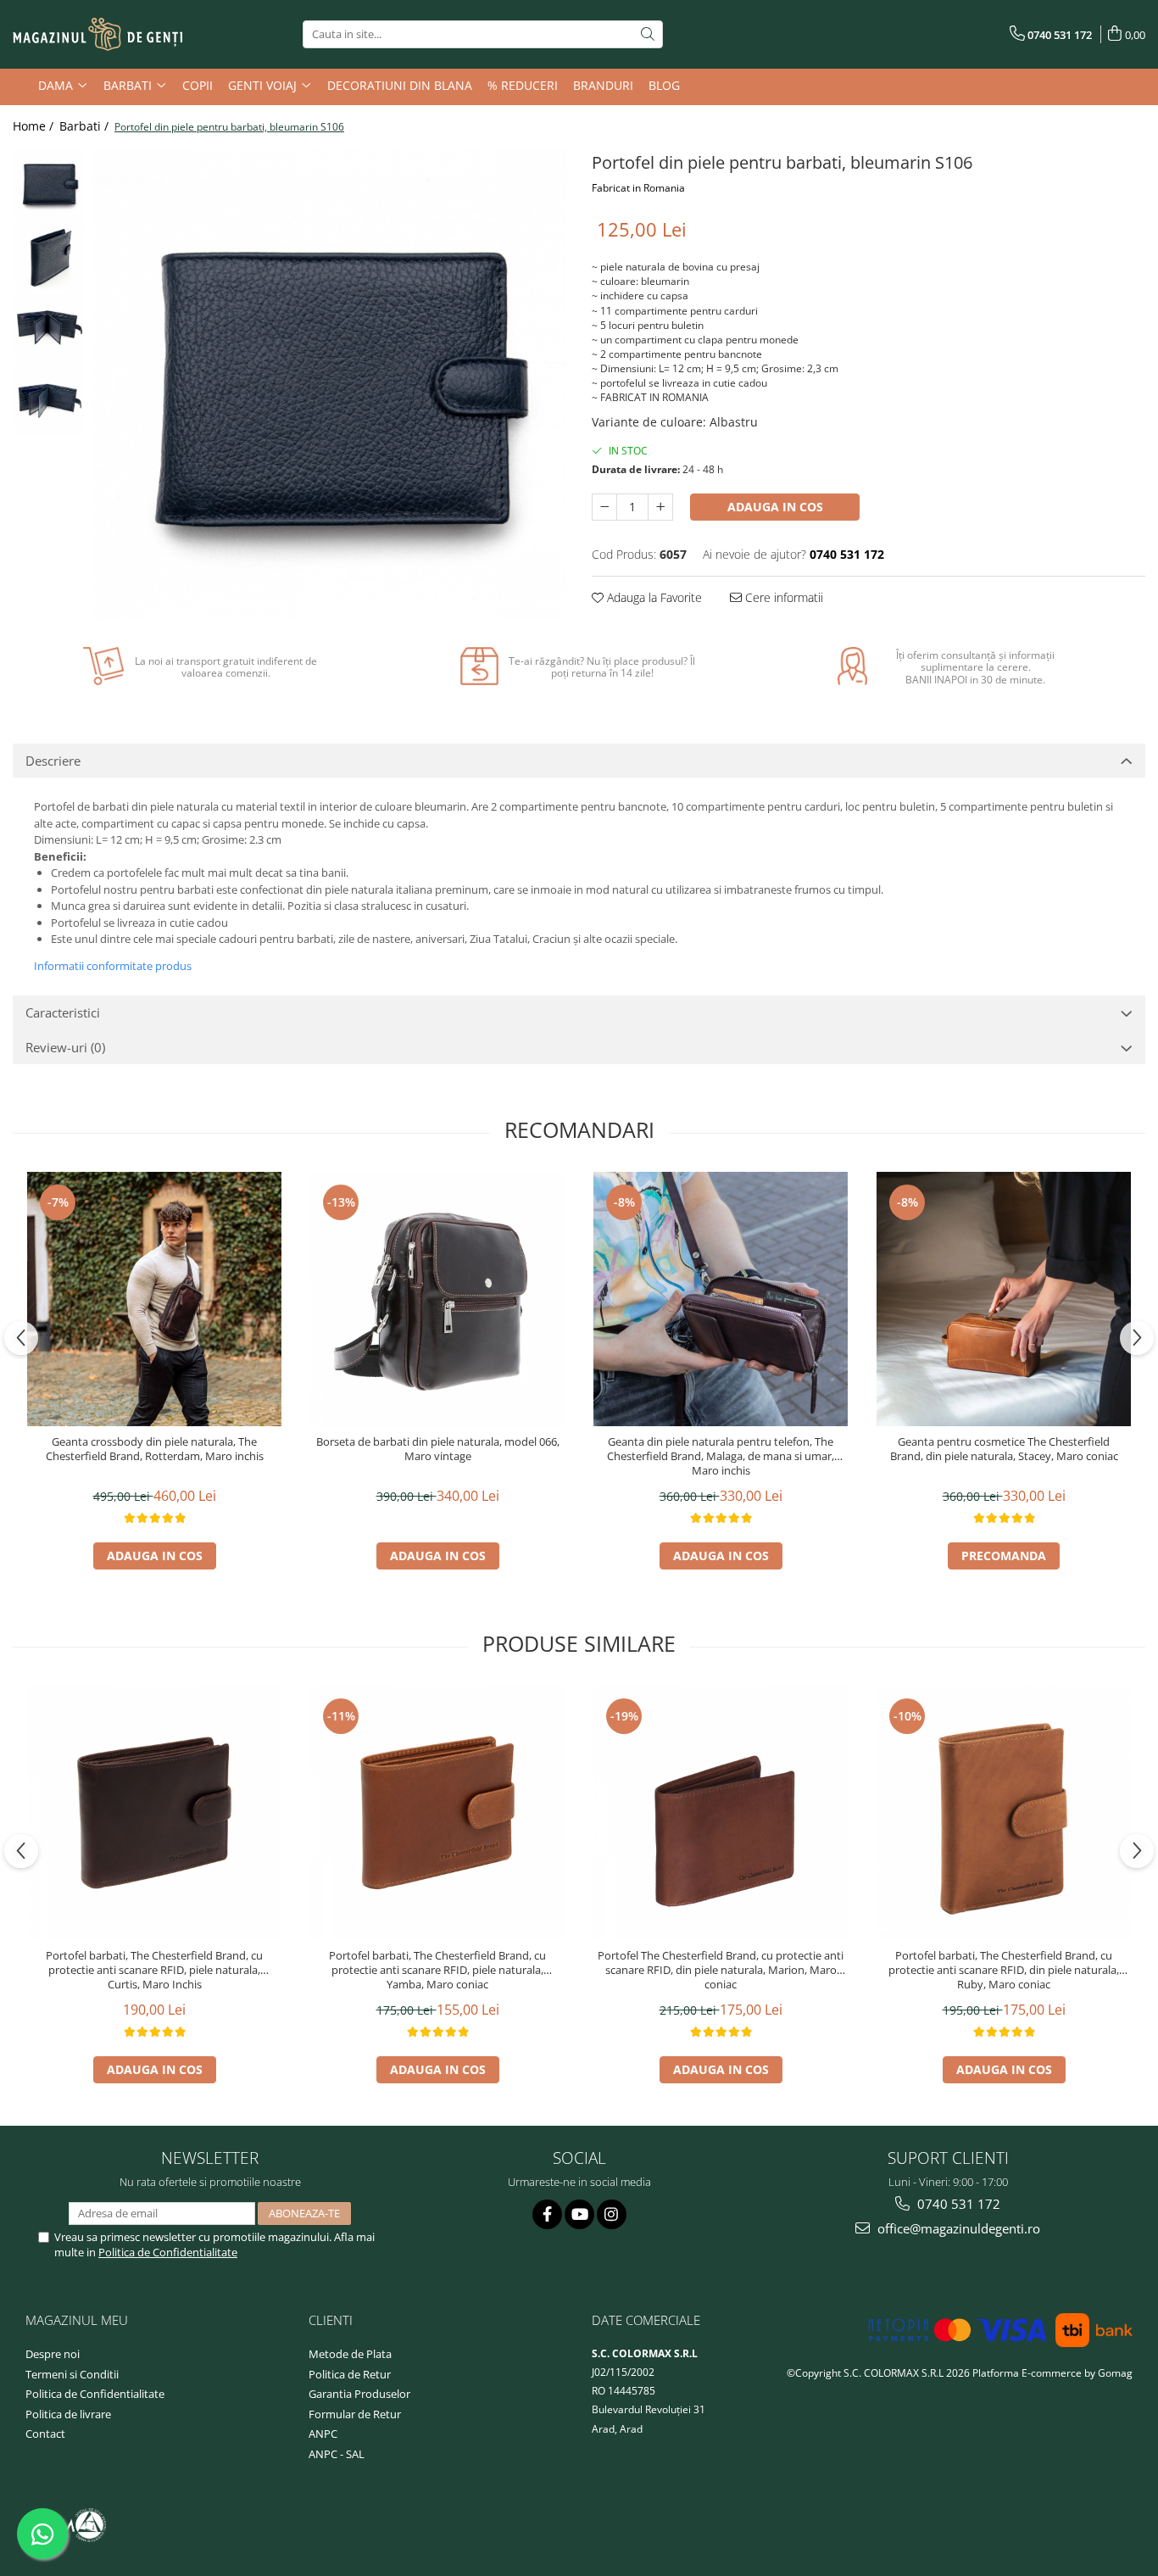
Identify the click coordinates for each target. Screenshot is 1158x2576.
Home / (35, 126)
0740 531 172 (957, 2204)
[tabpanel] (330, 384)
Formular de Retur (355, 2414)
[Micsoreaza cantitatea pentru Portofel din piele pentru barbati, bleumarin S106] (604, 507)
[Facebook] (547, 2214)
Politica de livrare (68, 2414)
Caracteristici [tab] (63, 1012)
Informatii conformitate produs (113, 966)
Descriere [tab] (53, 761)
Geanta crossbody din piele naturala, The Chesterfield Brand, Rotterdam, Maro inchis (155, 1449)
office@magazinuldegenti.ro (957, 2228)
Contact (45, 2434)
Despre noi (53, 2354)
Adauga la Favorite (653, 597)
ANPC (323, 2434)
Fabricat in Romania (638, 188)
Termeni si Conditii (72, 2374)
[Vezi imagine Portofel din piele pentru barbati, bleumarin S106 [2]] (49, 328)
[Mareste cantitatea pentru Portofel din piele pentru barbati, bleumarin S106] (660, 507)
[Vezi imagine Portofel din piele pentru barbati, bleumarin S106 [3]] (49, 400)
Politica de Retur (350, 2374)
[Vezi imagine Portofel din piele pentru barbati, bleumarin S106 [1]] (49, 256)
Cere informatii (782, 597)
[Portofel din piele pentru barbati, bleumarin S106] (330, 384)
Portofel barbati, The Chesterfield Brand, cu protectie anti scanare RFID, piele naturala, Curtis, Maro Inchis (154, 1970)
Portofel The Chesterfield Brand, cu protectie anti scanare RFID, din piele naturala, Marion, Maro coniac (721, 1970)
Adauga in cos (775, 507)
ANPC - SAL (337, 2454)
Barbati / (86, 126)
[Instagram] (612, 2214)
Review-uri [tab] (65, 1047)
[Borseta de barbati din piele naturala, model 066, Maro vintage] (437, 1299)
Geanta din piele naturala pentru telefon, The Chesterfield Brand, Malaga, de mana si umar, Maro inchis (721, 1456)
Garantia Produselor (359, 2394)
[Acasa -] (97, 35)
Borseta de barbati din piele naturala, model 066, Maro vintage (438, 1449)
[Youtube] (579, 2214)
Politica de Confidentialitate (168, 2252)
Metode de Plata (350, 2354)
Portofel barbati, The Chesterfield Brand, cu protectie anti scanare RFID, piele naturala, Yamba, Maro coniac (437, 1970)
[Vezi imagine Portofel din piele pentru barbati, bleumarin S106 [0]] (49, 184)
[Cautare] (648, 34)
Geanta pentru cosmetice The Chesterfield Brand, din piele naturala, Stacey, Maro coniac (1004, 1449)
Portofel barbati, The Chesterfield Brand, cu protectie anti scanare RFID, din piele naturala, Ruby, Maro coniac (1004, 1970)
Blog (664, 85)
